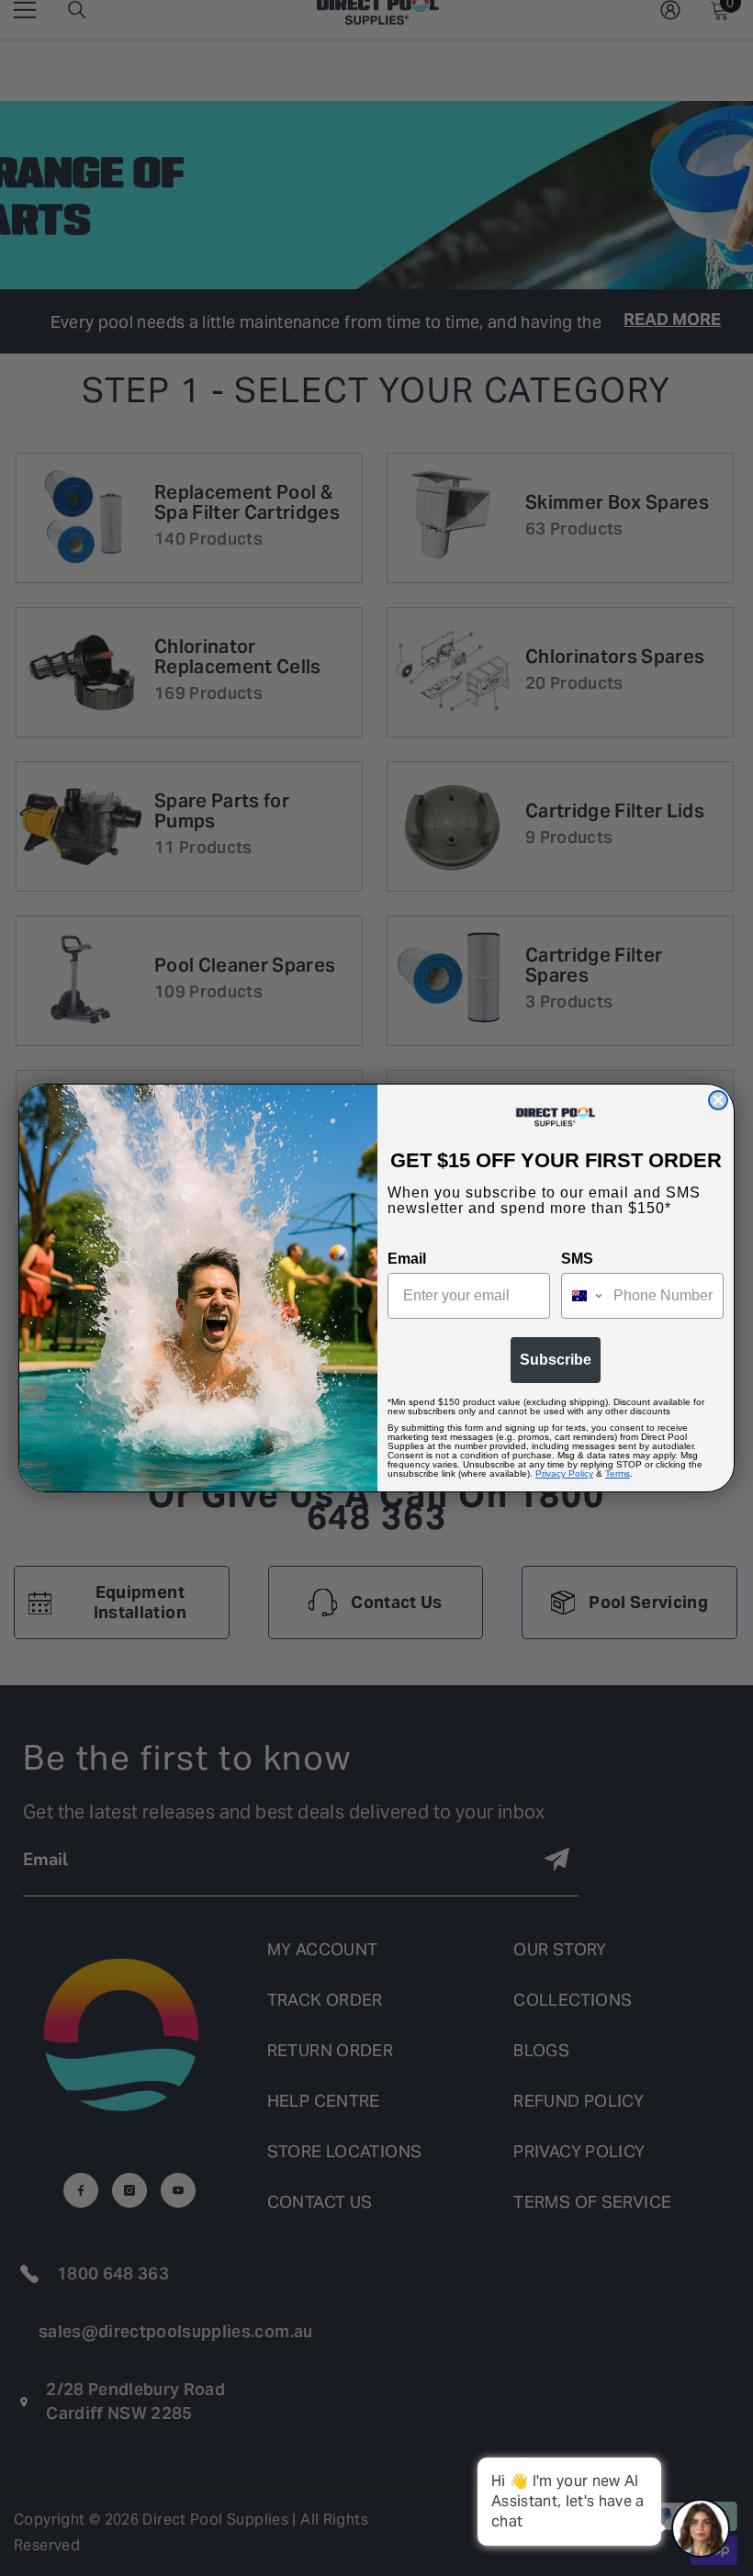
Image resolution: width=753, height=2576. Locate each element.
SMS (577, 1259)
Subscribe (556, 1360)
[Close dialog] (718, 1100)
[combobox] (583, 1296)
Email (407, 1259)
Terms (618, 1474)
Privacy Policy (564, 1474)
